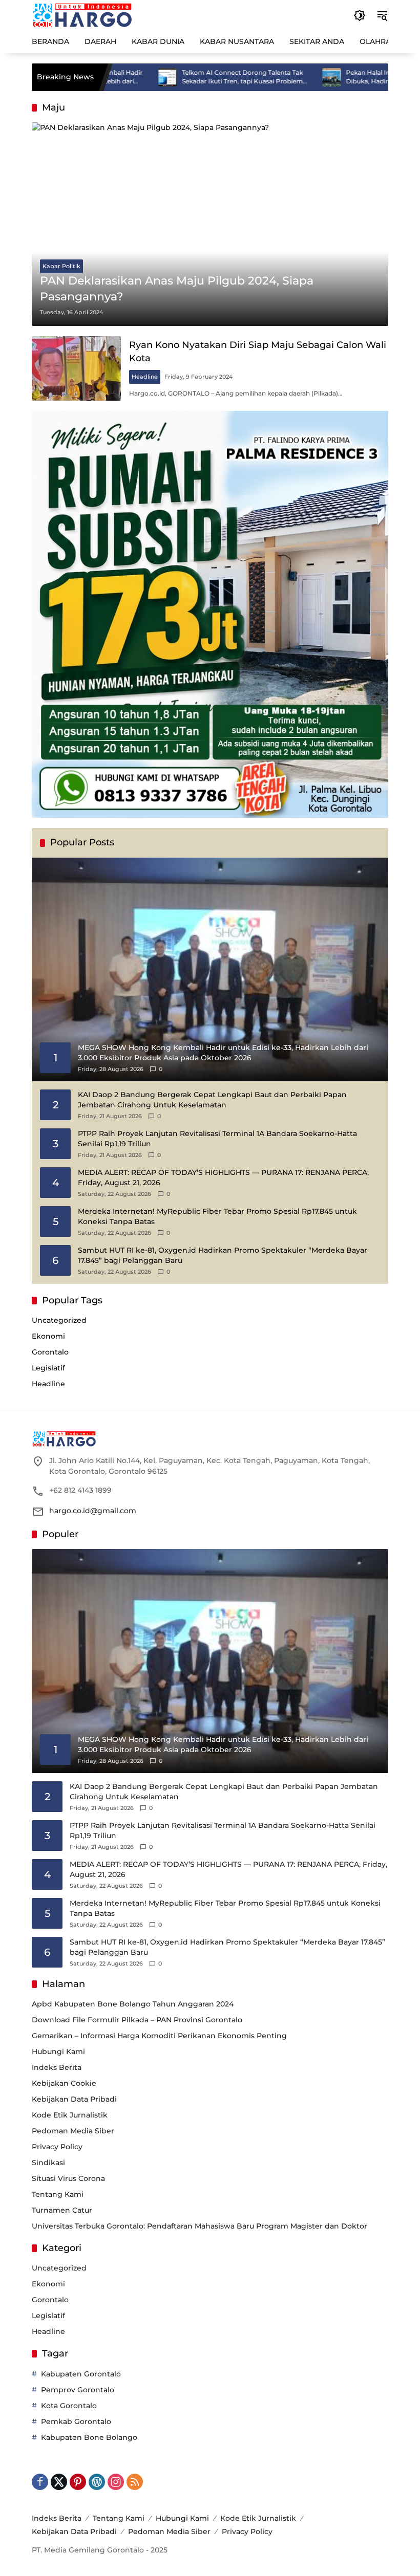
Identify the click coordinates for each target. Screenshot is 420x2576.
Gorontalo (50, 1352)
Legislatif (48, 1368)
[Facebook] (40, 2482)
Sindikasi (48, 2163)
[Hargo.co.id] (82, 15)
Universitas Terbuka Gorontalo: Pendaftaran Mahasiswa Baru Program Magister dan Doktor (199, 2226)
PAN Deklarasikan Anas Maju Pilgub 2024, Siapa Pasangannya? (177, 289)
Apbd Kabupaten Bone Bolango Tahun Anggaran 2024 (133, 2004)
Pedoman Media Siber (73, 2131)
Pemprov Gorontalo (78, 2390)
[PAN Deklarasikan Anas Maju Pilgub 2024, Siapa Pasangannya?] (210, 224)
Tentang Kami (58, 2194)
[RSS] (135, 2482)
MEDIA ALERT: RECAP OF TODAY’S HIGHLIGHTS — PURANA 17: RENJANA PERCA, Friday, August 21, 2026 (223, 1177)
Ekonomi (48, 1336)
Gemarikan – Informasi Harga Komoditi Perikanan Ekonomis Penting (159, 2036)
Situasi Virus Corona (68, 2178)
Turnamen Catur (62, 2210)
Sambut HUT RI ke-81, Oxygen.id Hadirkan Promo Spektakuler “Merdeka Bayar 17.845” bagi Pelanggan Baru (223, 1255)
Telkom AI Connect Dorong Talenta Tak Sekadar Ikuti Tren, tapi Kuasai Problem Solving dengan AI (191, 77)
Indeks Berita (57, 2067)
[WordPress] (97, 2482)
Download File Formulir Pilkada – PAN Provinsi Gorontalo (137, 2020)
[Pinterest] (78, 2482)
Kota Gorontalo (69, 2406)
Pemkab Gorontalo (76, 2421)
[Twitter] (59, 2482)
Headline (145, 377)
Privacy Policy (57, 2147)
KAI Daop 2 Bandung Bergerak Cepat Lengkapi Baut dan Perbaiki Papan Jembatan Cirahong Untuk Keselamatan (212, 1100)
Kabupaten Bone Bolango (89, 2437)
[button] (360, 15)
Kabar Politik (61, 266)
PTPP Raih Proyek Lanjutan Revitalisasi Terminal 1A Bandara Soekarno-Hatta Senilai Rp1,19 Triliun (217, 1139)
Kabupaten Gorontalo (81, 2374)
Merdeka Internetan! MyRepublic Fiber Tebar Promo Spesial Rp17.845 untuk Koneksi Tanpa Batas (217, 1216)
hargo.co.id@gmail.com (93, 1511)
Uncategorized (59, 1320)
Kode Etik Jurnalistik (70, 2115)
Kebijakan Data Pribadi (74, 2099)
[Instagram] (116, 2482)
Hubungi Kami (58, 2051)
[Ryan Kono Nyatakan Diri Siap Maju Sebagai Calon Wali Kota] (76, 368)
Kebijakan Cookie (64, 2083)
